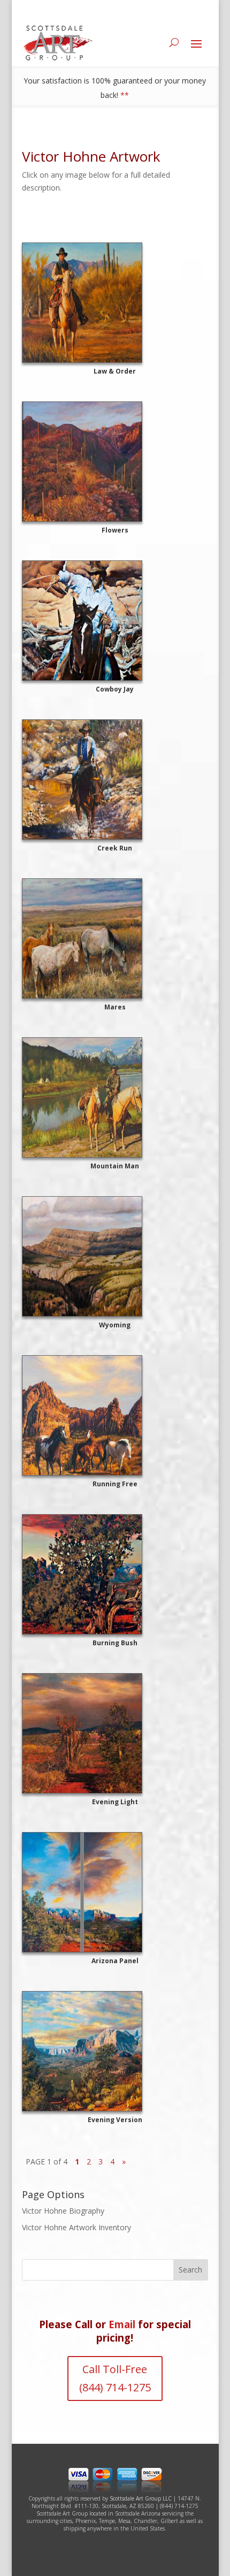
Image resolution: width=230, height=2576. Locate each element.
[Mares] (115, 939)
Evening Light (115, 1802)
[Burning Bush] (115, 1574)
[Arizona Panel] (115, 1892)
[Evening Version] (115, 2051)
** (125, 95)
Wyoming (115, 1325)
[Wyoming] (115, 1256)
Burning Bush (115, 1643)
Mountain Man (115, 1166)
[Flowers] (115, 462)
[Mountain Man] (115, 1097)
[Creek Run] (115, 780)
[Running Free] (115, 1415)
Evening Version (115, 2120)
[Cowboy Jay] (115, 621)
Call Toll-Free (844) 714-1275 (115, 2378)
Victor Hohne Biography (63, 2211)
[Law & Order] (115, 303)
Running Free (115, 1484)
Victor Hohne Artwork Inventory (76, 2227)
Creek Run (115, 848)
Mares (115, 1007)
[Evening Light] (115, 1733)
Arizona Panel (115, 1961)
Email (122, 2324)
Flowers (115, 530)
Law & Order (115, 371)
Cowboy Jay (115, 689)
